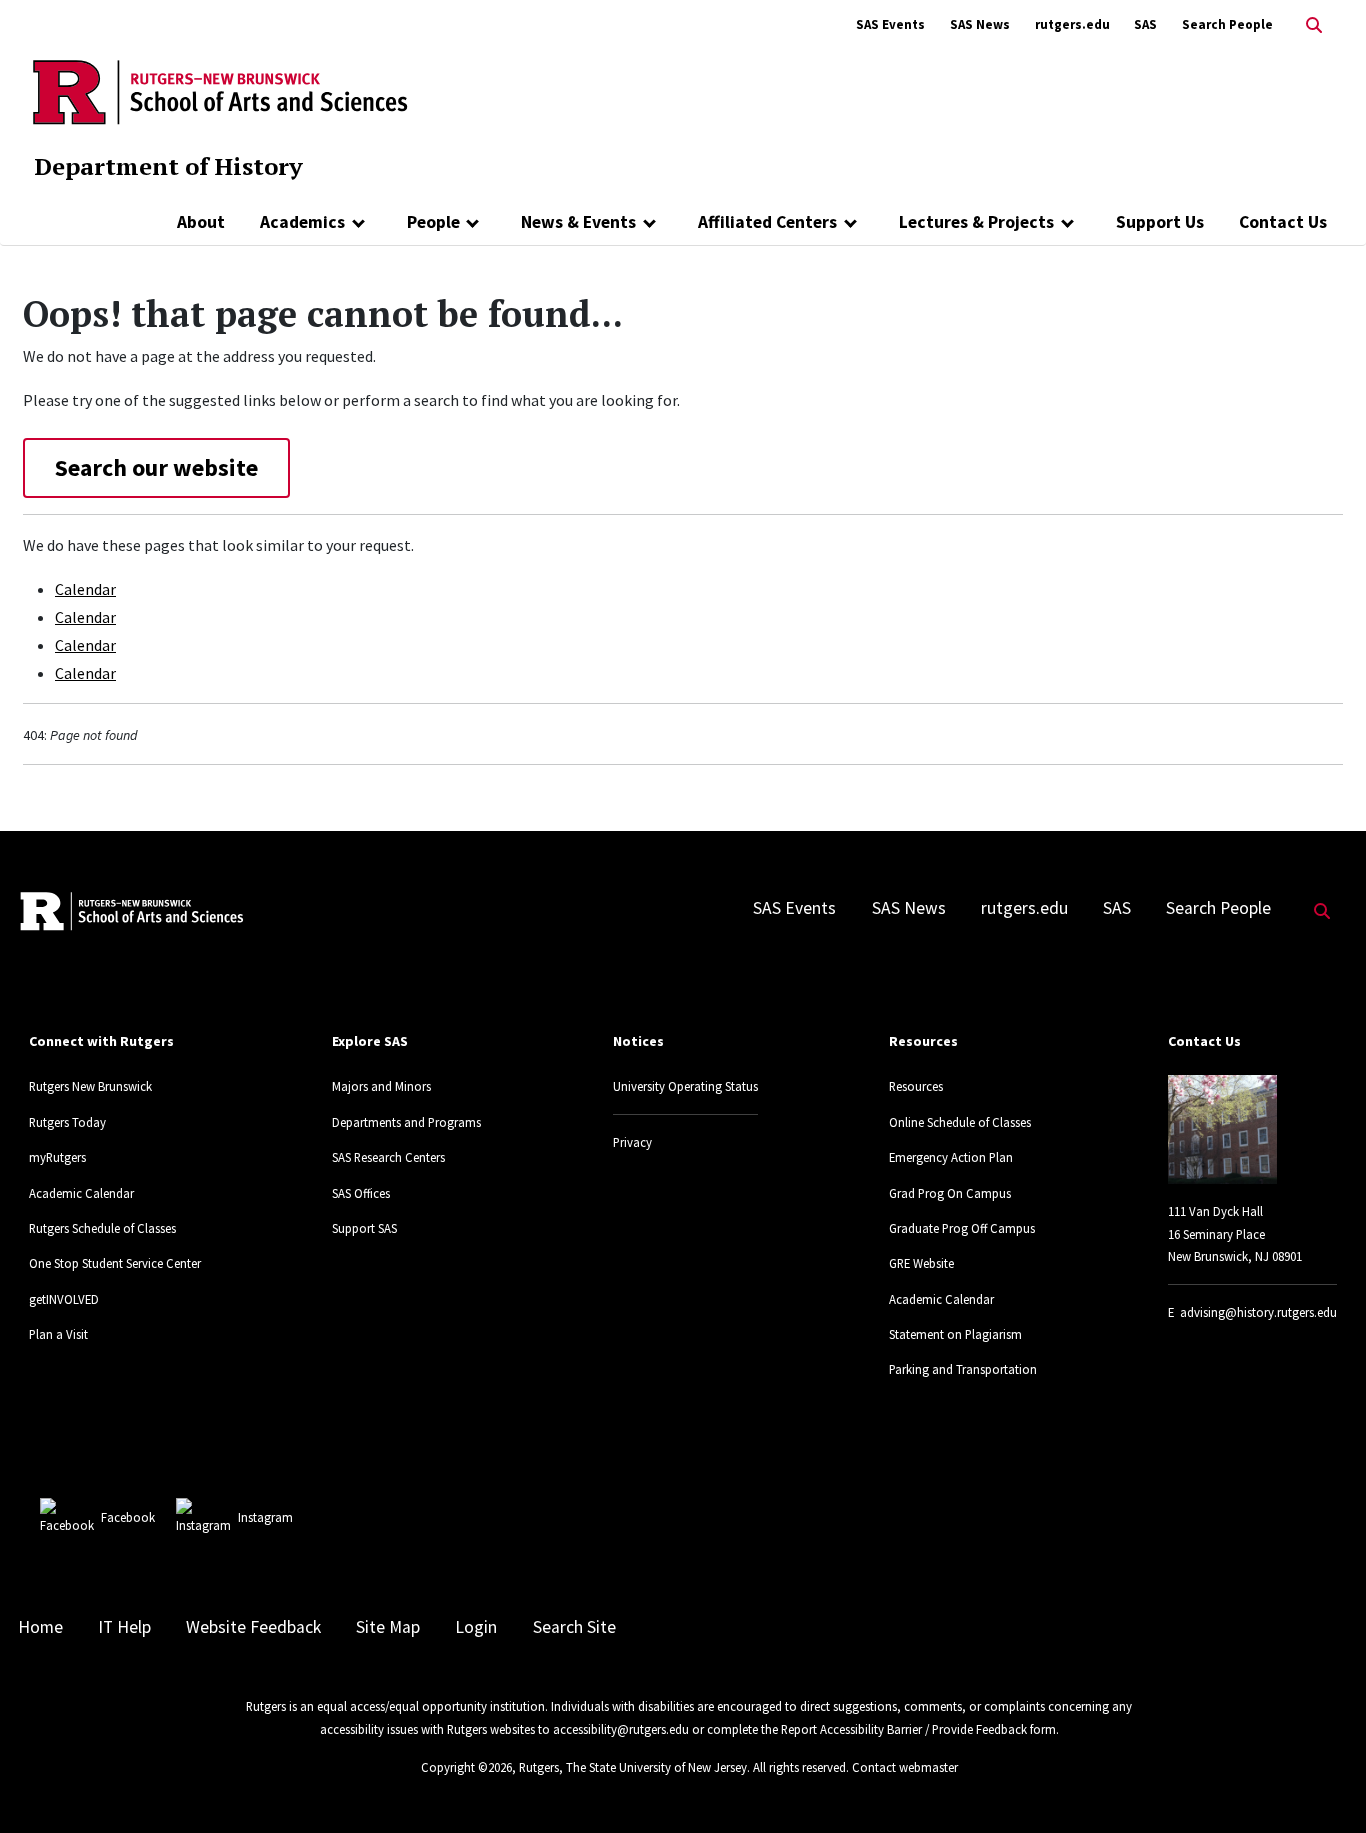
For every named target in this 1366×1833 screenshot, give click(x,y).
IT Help (124, 1627)
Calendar (85, 589)
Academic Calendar (81, 1193)
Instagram (265, 1517)
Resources (916, 1086)
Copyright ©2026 (466, 1767)
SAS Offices (361, 1193)
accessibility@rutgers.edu (621, 1729)
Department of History (168, 166)
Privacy (632, 1142)
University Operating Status (685, 1086)
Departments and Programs (406, 1122)
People (433, 222)
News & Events (578, 222)
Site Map (388, 1627)
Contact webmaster (905, 1767)
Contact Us (1283, 222)
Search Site (574, 1627)
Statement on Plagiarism (955, 1334)
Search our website (156, 467)
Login (476, 1627)
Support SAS (364, 1228)
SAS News (980, 24)
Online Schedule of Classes (960, 1122)
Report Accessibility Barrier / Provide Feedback (904, 1729)
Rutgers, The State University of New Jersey (633, 1767)
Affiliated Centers (767, 222)
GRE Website (921, 1263)
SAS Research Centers (388, 1157)
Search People (1227, 24)
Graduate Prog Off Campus (962, 1228)
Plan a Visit (58, 1334)
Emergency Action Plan (951, 1157)
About (201, 222)
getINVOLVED (64, 1299)
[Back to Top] (1322, 1784)
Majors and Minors (381, 1086)
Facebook (128, 1517)
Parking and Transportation (963, 1369)
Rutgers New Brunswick (90, 1086)
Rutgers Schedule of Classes (102, 1228)
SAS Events (890, 24)
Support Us (1160, 222)
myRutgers (57, 1157)
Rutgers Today (67, 1122)
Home (40, 1627)
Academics (302, 222)
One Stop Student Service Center (115, 1263)
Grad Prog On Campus (950, 1193)
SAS (1145, 24)
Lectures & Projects (976, 222)
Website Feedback (253, 1627)
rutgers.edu (1072, 24)
